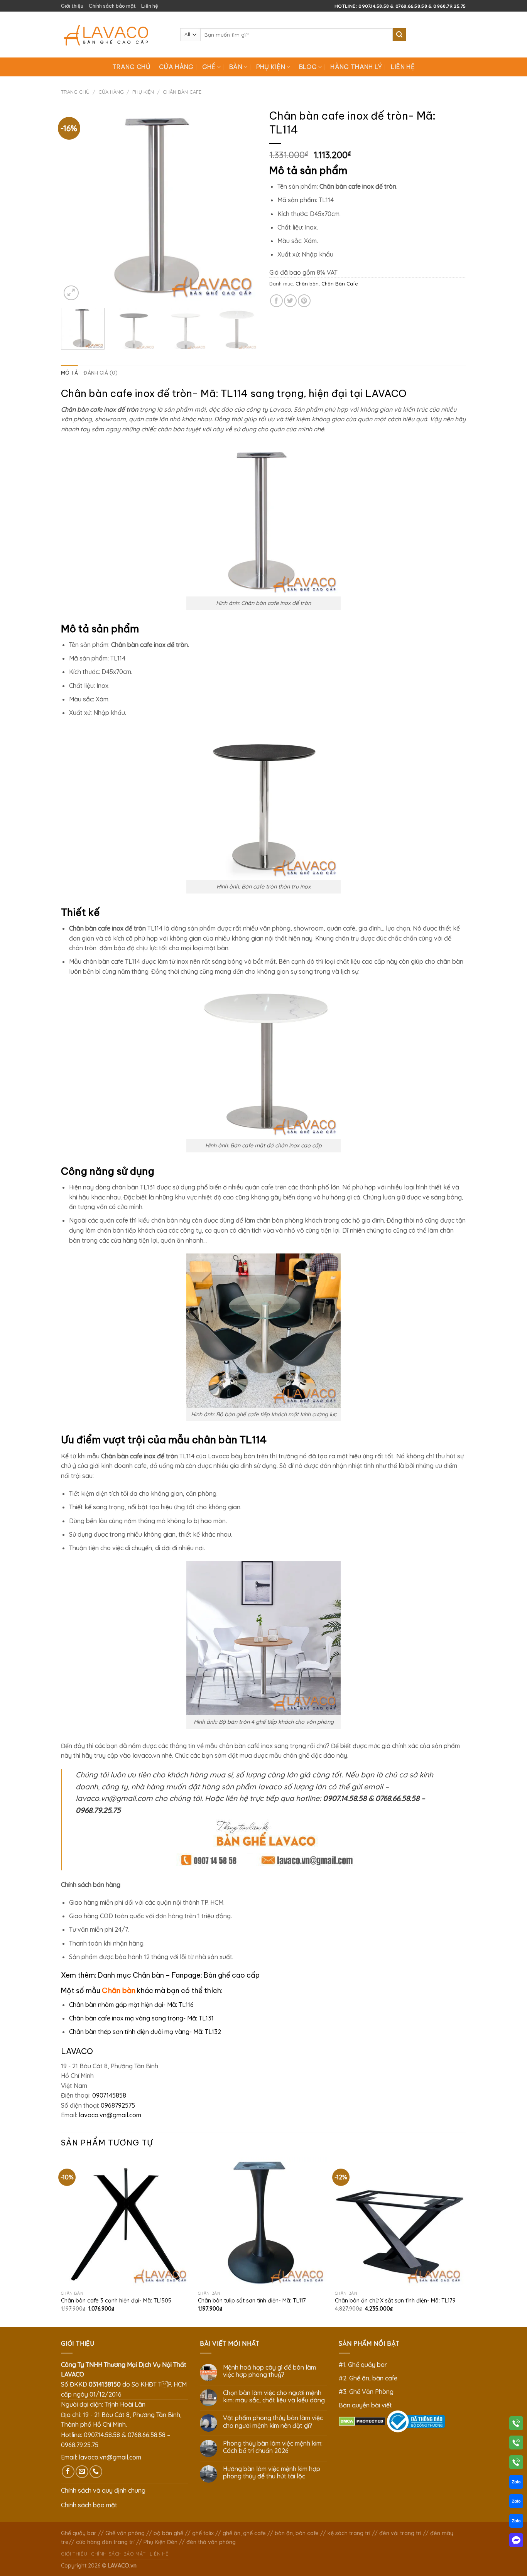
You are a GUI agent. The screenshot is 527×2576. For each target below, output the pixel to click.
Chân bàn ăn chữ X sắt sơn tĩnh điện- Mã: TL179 (395, 2301)
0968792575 (118, 2105)
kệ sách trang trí (349, 2533)
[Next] (244, 204)
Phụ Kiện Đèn (160, 2542)
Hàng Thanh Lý (356, 67)
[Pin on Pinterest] (304, 301)
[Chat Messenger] (516, 2542)
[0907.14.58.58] (516, 2425)
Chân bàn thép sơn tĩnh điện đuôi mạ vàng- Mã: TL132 (145, 2032)
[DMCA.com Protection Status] (362, 2421)
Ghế (209, 67)
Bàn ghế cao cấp (232, 1975)
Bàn (236, 67)
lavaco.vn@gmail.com (110, 2115)
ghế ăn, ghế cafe (244, 2533)
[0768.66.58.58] (516, 2444)
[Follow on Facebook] (68, 2472)
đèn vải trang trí (400, 2533)
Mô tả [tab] (69, 373)
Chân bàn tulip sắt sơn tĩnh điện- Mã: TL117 (252, 2301)
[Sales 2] (516, 2503)
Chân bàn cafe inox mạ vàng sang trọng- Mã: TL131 (141, 2018)
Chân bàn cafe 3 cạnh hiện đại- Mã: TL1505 (116, 2301)
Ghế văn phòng (125, 2533)
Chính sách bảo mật (112, 6)
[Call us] (96, 2472)
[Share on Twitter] (290, 301)
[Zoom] (71, 293)
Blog (308, 67)
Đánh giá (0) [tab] (101, 373)
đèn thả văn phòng (211, 2542)
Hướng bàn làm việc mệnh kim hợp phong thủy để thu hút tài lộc (272, 2473)
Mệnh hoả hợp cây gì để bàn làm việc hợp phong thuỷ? (269, 2371)
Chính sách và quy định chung (103, 2490)
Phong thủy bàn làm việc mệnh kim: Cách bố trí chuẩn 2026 (273, 2447)
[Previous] (74, 204)
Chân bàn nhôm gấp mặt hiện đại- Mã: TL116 (131, 2005)
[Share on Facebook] (276, 301)
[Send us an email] (82, 2472)
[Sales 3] (516, 2522)
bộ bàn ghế (168, 2533)
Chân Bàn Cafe (182, 92)
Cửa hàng (176, 67)
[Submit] (399, 35)
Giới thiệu (72, 6)
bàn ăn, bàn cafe (297, 2533)
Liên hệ (150, 6)
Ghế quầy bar (79, 2533)
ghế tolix (203, 2533)
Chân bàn (307, 284)
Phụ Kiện (271, 67)
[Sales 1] (516, 2483)
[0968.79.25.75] (516, 2464)
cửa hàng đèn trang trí (105, 2542)
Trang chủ (131, 67)
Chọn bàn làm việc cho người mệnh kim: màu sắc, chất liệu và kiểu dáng (274, 2397)
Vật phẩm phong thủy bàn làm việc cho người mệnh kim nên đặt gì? (273, 2422)
